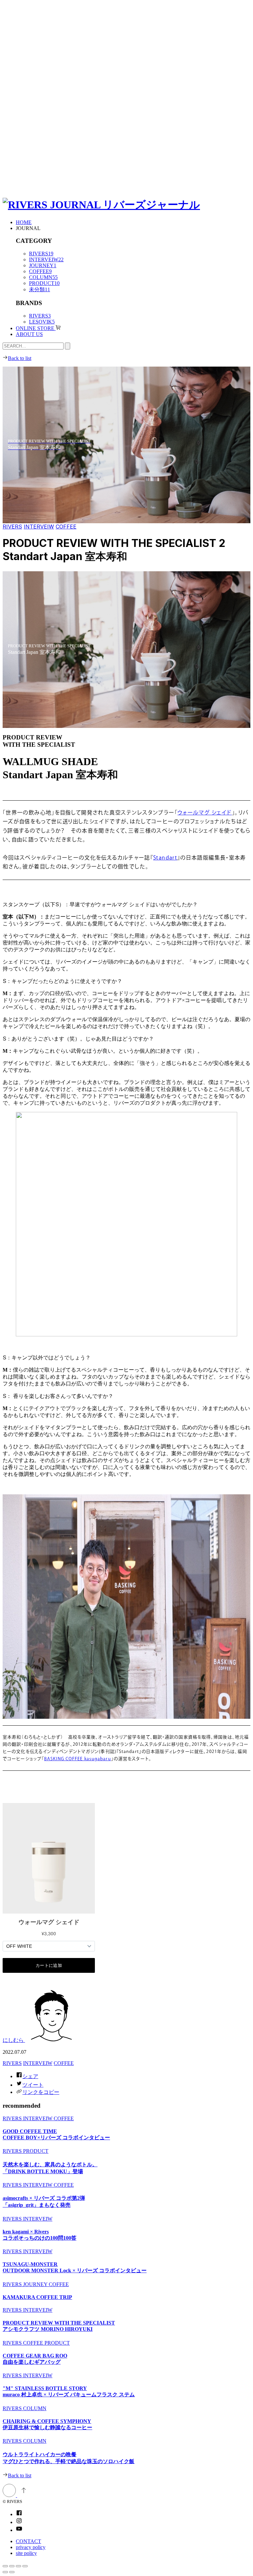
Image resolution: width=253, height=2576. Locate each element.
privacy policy (31, 2547)
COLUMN (43, 277)
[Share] (12, 2566)
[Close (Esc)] (5, 2566)
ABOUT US (29, 334)
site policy (26, 2553)
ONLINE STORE (36, 328)
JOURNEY (43, 265)
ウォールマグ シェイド (205, 813)
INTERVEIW (46, 259)
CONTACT (28, 2541)
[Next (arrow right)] (12, 2572)
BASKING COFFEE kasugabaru (78, 1759)
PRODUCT (44, 283)
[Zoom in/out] (25, 2566)
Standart (165, 858)
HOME (24, 222)
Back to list (20, 358)
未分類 (40, 289)
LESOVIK (42, 322)
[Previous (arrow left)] (5, 2572)
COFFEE (40, 271)
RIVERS (41, 254)
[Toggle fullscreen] (18, 2566)
